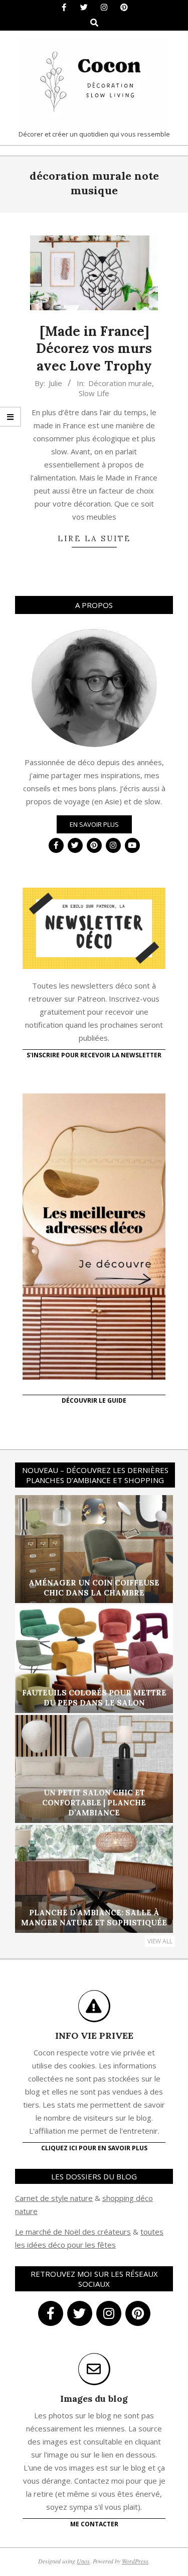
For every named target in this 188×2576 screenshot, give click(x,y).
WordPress (135, 2561)
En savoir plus (94, 824)
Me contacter (94, 2524)
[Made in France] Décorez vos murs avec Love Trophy (94, 348)
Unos (83, 2561)
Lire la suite (94, 538)
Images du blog (94, 2399)
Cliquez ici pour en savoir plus (94, 2148)
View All (160, 1941)
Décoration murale (120, 383)
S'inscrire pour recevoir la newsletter (94, 1055)
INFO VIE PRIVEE (94, 2036)
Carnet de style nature (54, 2198)
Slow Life (94, 393)
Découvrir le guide (94, 1400)
